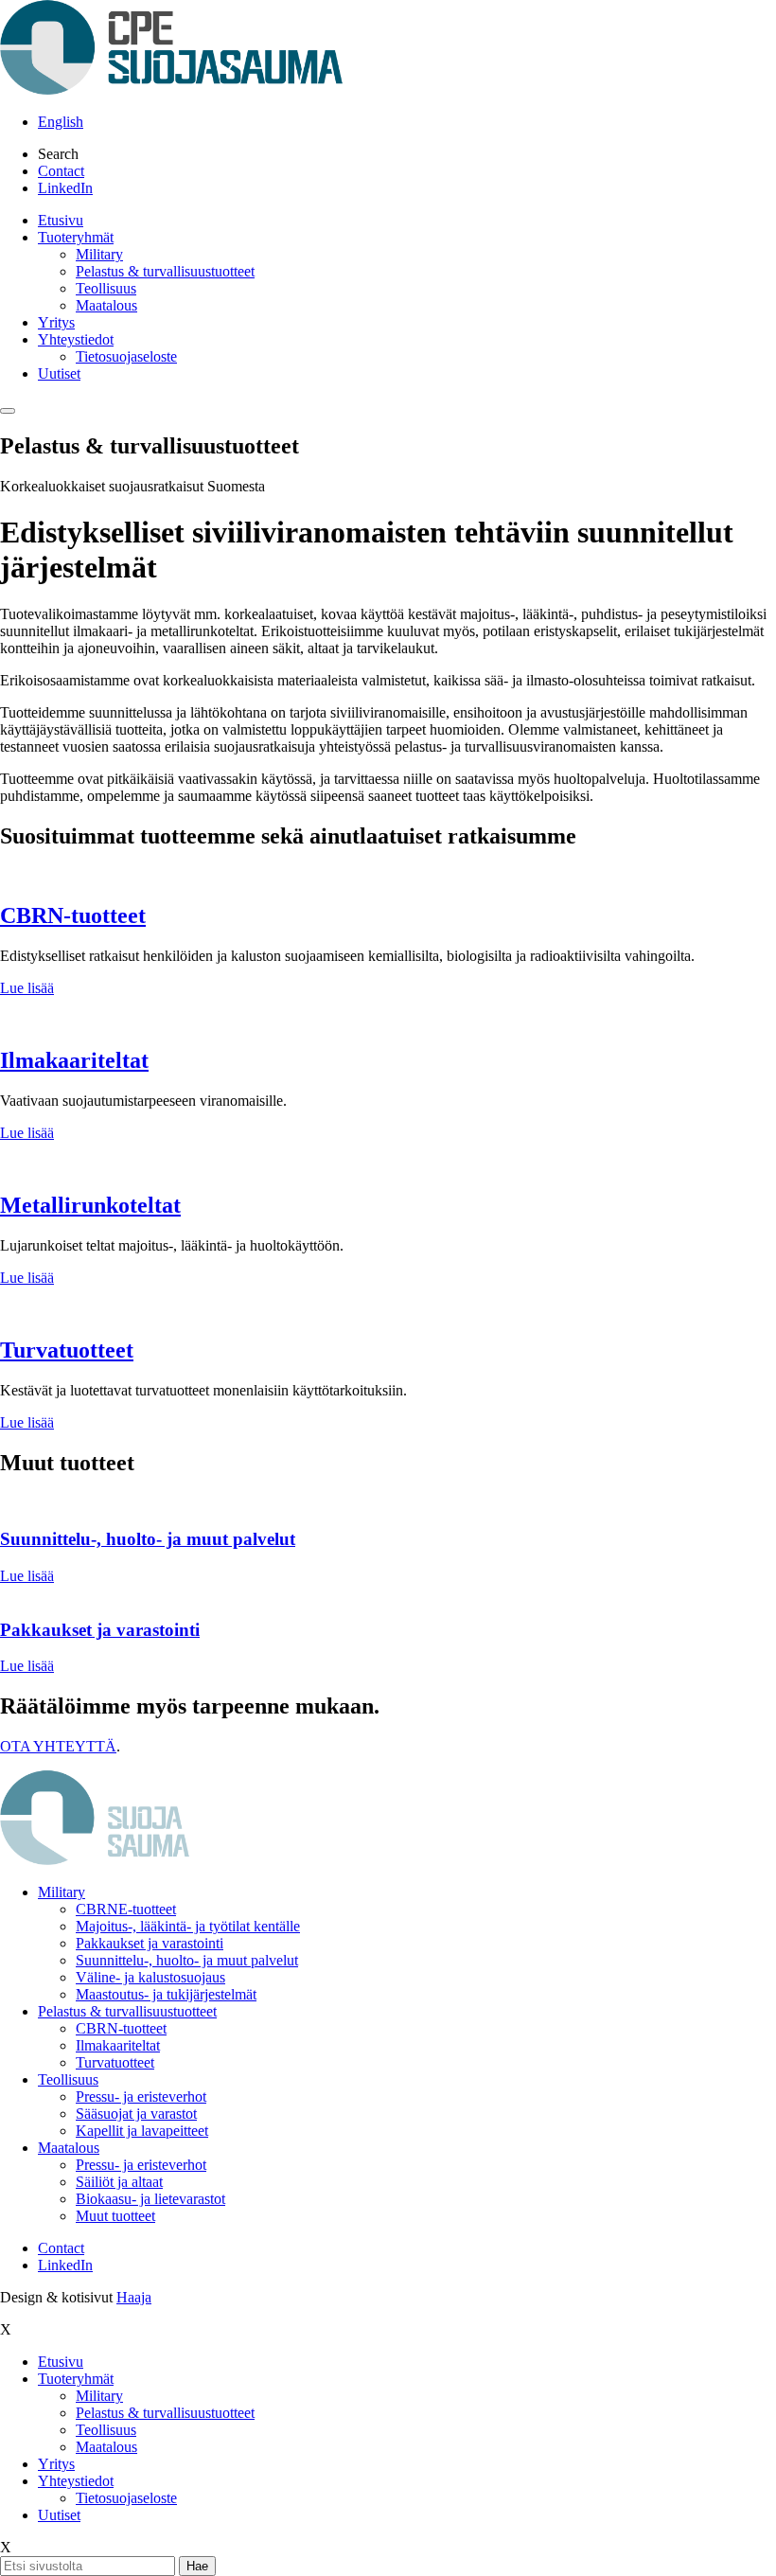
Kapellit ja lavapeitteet (142, 2131)
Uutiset (59, 373)
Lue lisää (27, 988)
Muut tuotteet (115, 2216)
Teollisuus (106, 288)
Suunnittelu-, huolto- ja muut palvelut (187, 1960)
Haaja (134, 2297)
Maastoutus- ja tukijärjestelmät (166, 1994)
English (61, 122)
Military (99, 254)
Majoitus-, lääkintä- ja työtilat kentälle (188, 1926)
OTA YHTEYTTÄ (58, 1746)
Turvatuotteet (67, 1350)
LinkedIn (65, 188)
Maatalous (106, 305)
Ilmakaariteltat (74, 1060)
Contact (61, 171)
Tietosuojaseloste (126, 356)
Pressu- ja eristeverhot (141, 2096)
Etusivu (61, 220)
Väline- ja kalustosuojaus (150, 1977)
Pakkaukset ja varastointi (150, 1943)
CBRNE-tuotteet (126, 1909)
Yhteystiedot (76, 339)
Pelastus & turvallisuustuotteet (165, 271)
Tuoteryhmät (76, 237)
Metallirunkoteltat (90, 1205)
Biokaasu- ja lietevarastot (150, 2199)
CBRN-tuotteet (73, 915)
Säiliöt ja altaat (119, 2182)
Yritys (56, 322)
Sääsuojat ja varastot (136, 2114)
